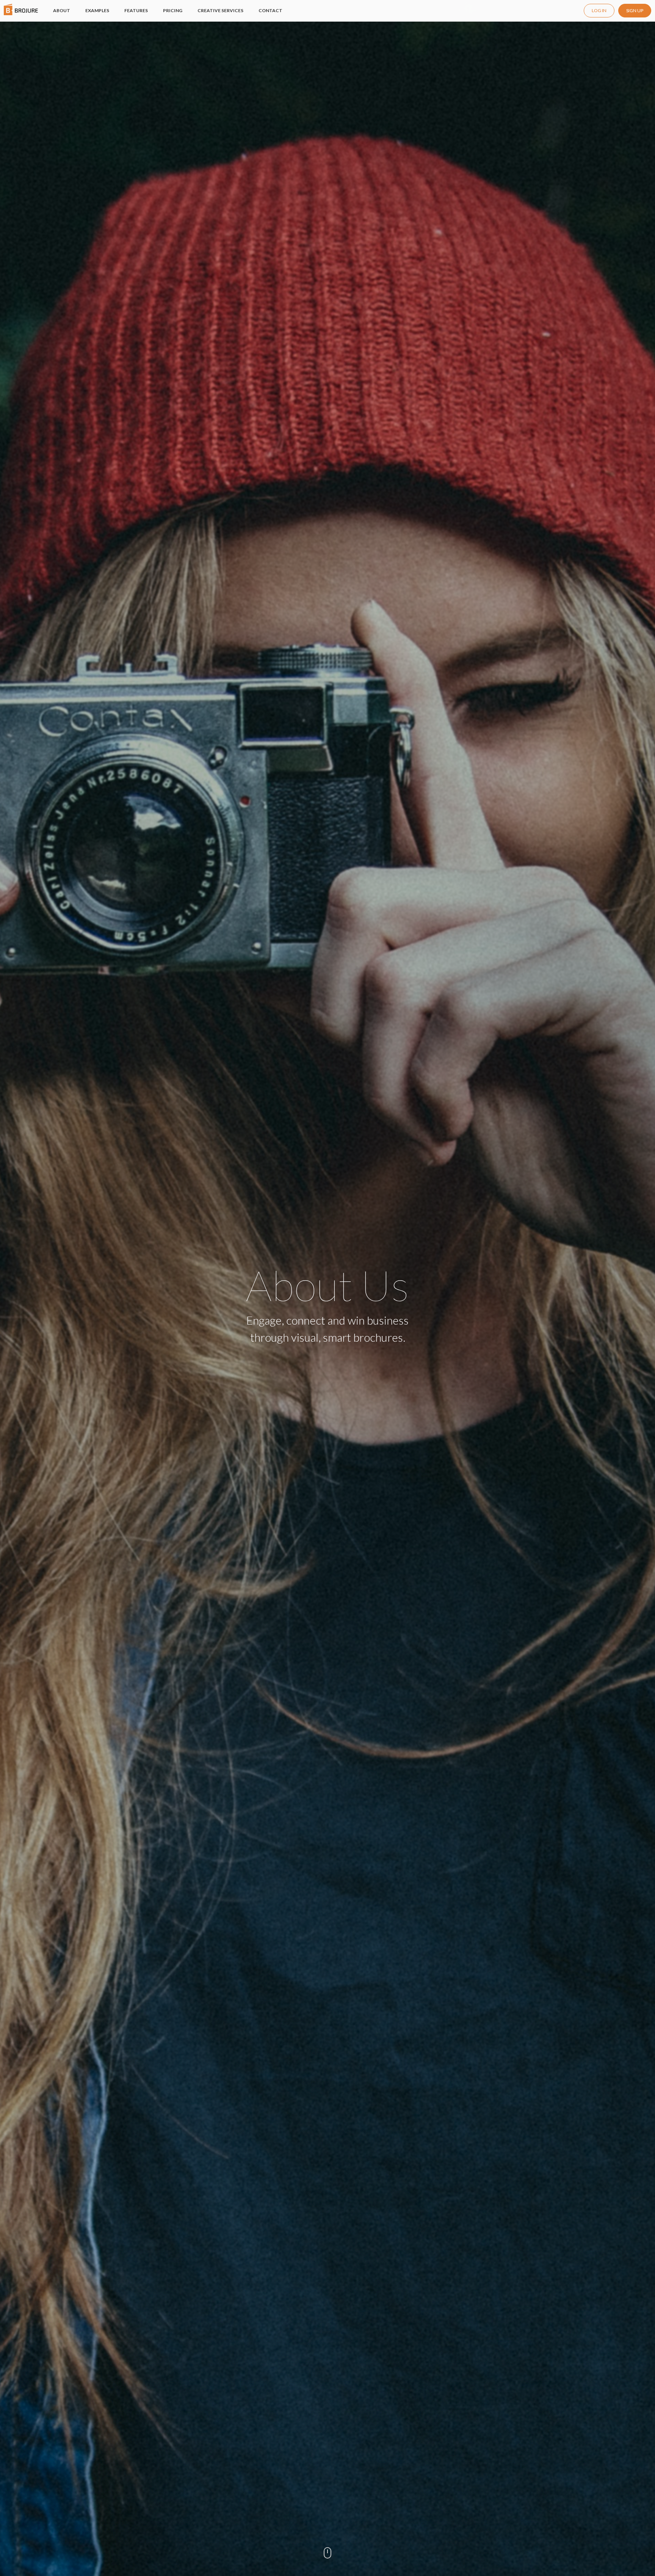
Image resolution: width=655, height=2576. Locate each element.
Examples (97, 10)
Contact (270, 10)
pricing (173, 10)
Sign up (635, 10)
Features (136, 10)
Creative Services (220, 10)
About (62, 10)
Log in (599, 10)
